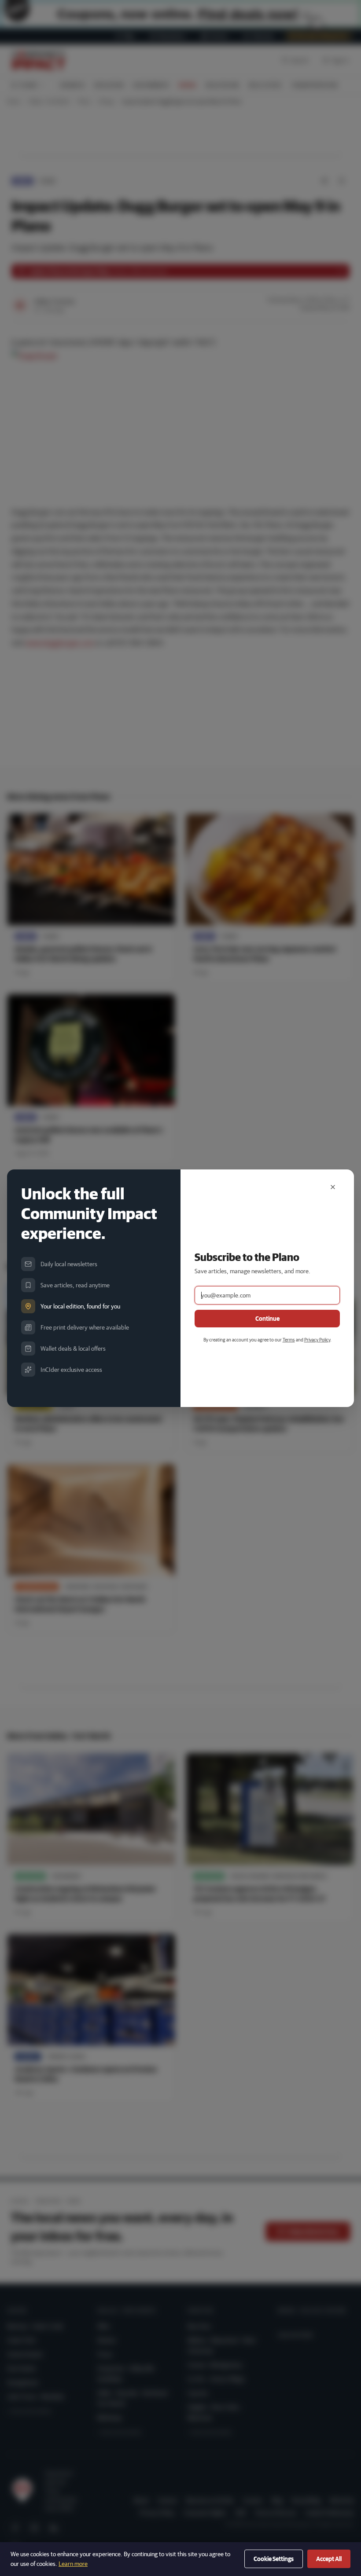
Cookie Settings (274, 2559)
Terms (289, 1339)
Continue (267, 1319)
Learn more (73, 2564)
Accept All (329, 2559)
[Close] (333, 1187)
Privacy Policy (317, 1339)
